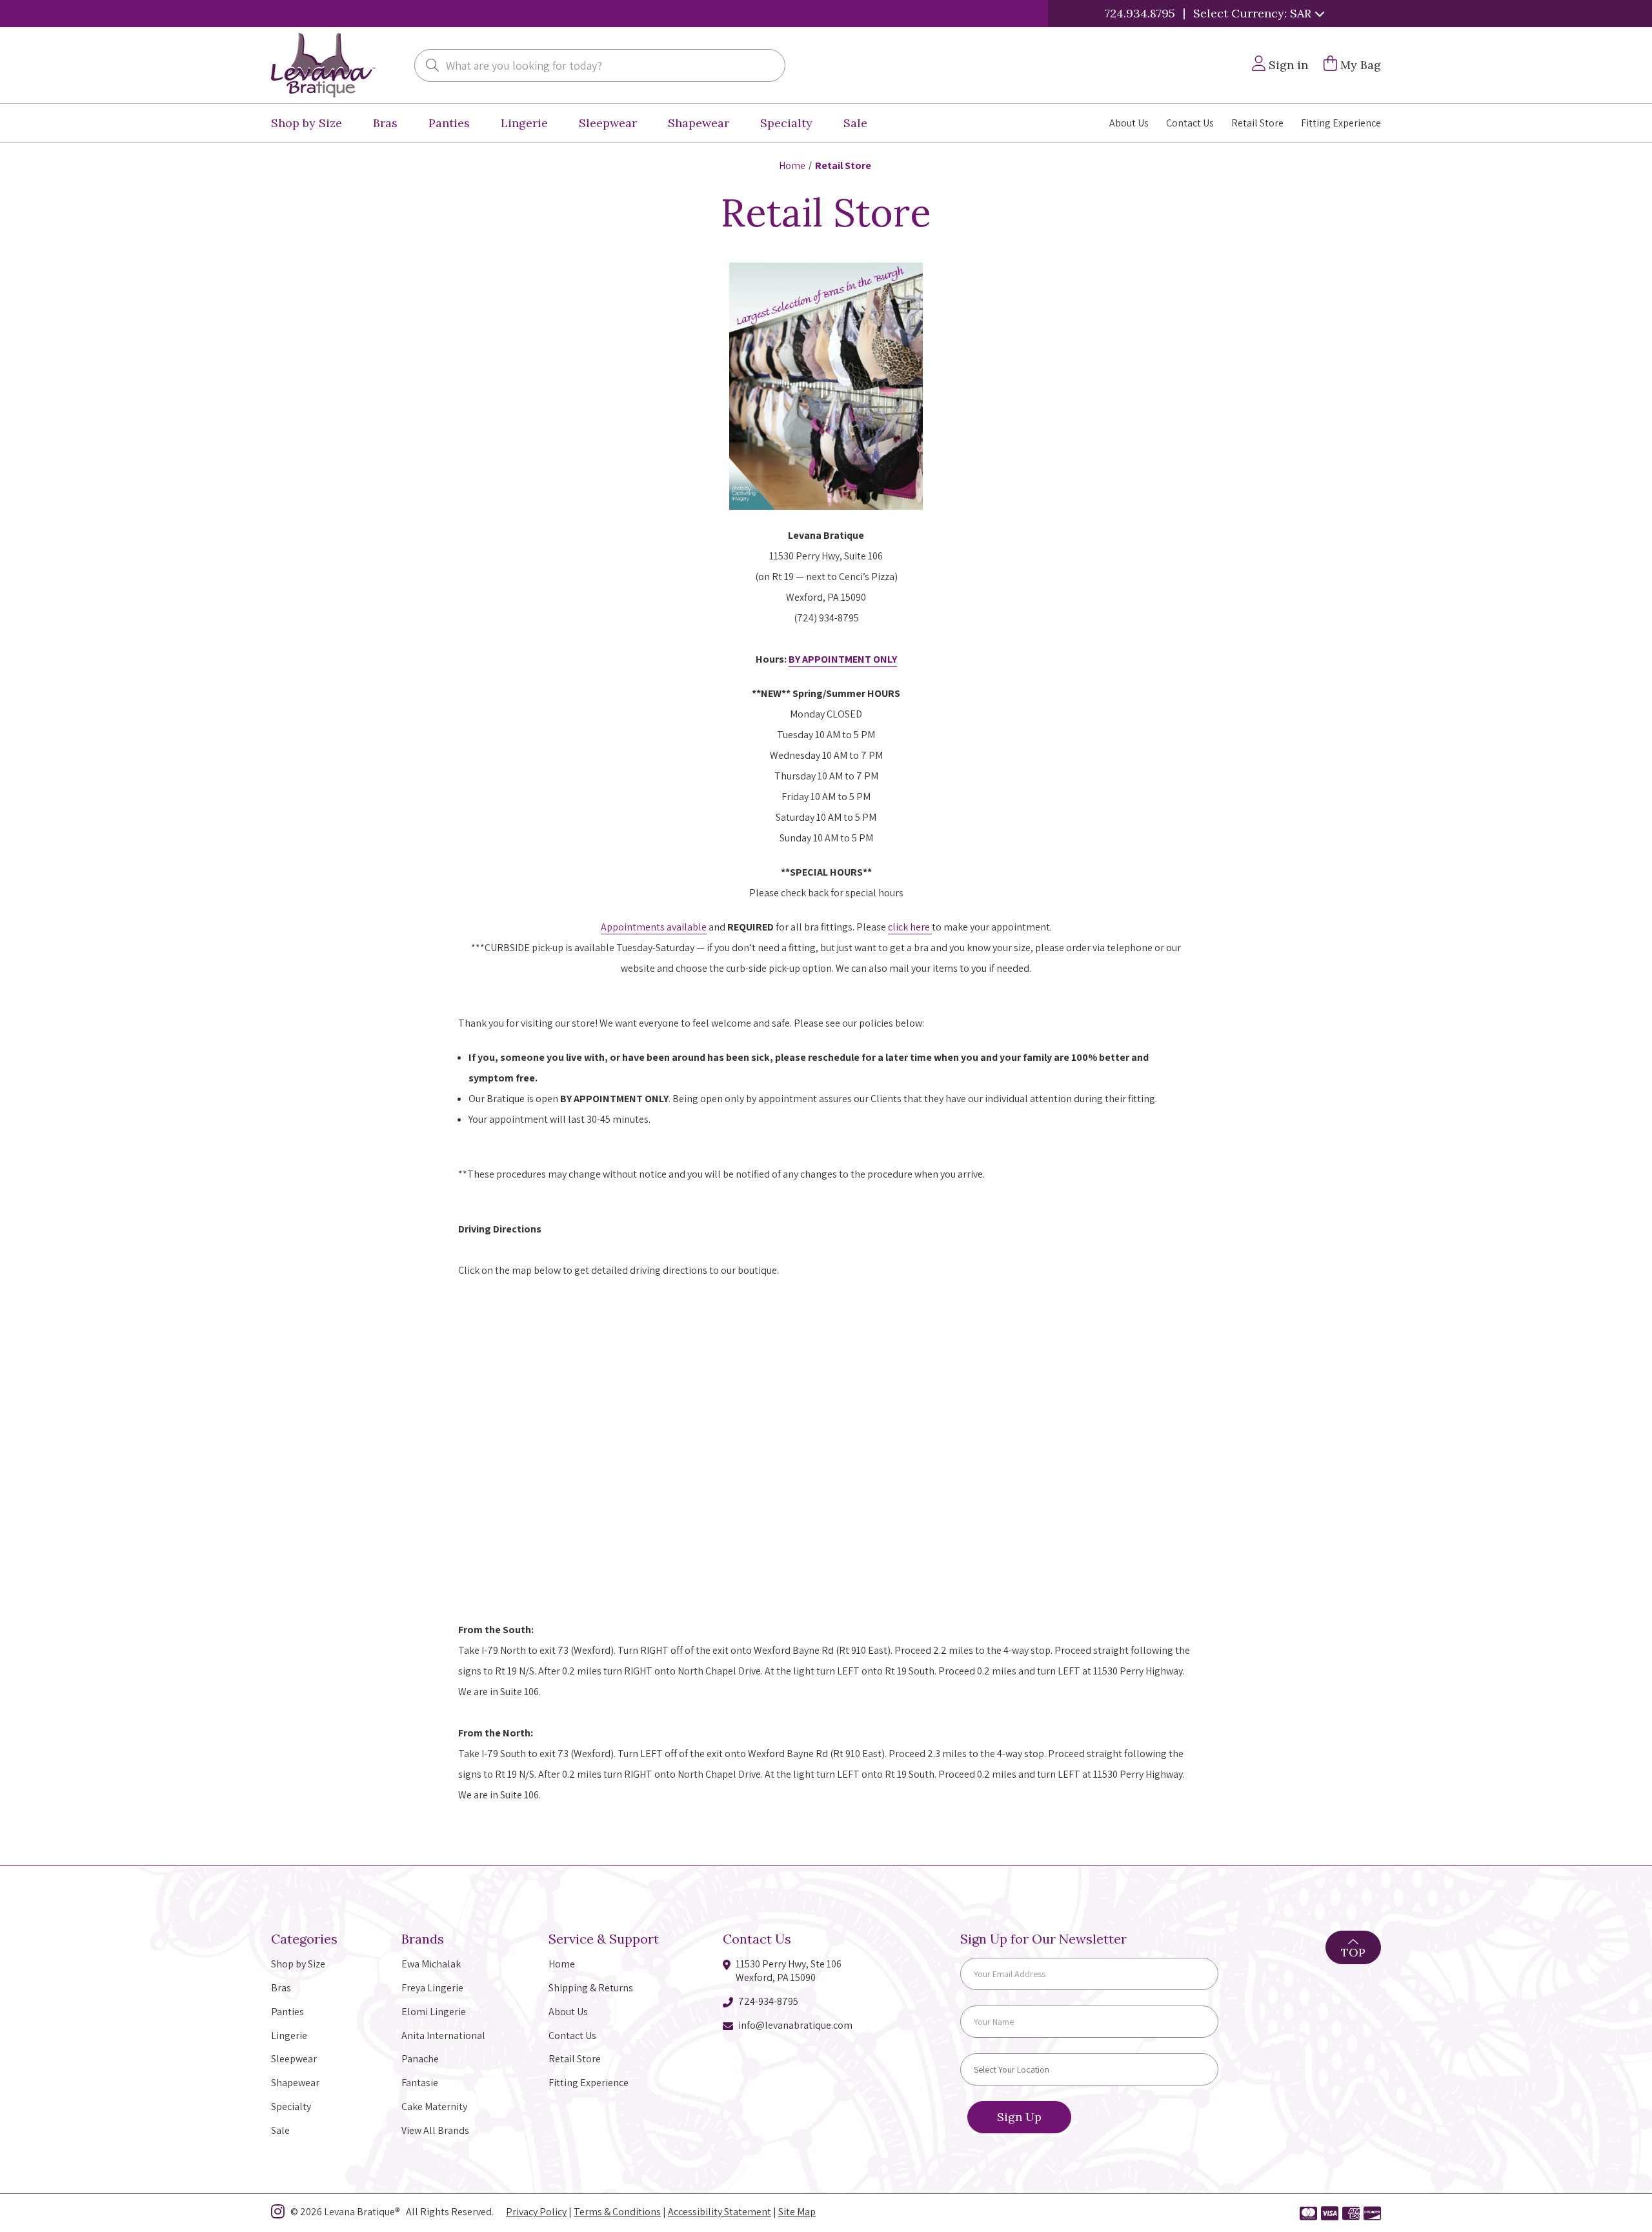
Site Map (797, 2212)
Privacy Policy (536, 2212)
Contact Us (1190, 123)
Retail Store (1257, 123)
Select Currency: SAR (1254, 13)
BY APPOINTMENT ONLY (843, 659)
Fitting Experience (1341, 123)
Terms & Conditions (617, 2212)
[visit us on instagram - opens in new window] (278, 2214)
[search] (432, 66)
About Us (1129, 123)
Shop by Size (307, 123)
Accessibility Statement (720, 2212)
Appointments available (654, 927)
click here (910, 927)
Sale (855, 123)
